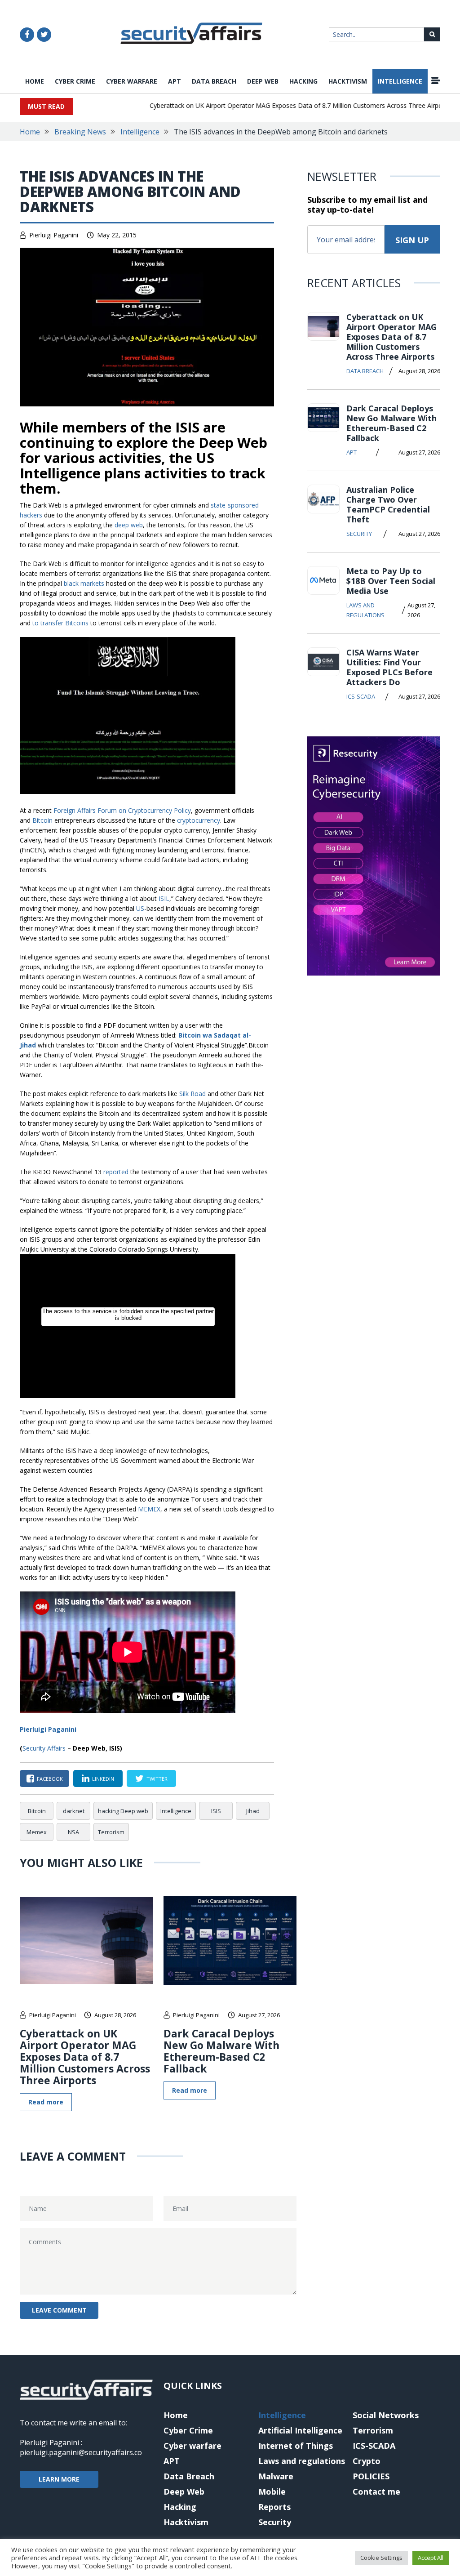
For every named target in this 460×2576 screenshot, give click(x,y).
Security (359, 534)
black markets (84, 583)
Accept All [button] (431, 2558)
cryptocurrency (199, 820)
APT (175, 81)
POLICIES (371, 2476)
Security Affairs (44, 1748)
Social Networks (386, 2415)
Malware (276, 2476)
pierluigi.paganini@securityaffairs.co (81, 2452)
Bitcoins (77, 623)
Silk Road (192, 1094)
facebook (50, 1779)
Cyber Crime (75, 81)
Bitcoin (42, 820)
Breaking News (80, 132)
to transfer (48, 623)
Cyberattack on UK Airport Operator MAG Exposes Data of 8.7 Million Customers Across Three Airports (279, 105)
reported (116, 1172)
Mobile (272, 2491)
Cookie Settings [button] (381, 2558)
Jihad (253, 1811)
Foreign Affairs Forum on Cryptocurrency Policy (122, 810)
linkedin (103, 1779)
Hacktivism (348, 81)
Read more (46, 2102)
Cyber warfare (132, 81)
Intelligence (400, 81)
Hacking (303, 81)
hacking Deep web (123, 1811)
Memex (37, 1832)
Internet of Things (296, 2446)
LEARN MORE (59, 2479)
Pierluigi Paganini (54, 235)
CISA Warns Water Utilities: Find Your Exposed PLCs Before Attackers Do (389, 667)
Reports (274, 2507)
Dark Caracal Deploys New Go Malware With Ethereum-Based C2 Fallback (221, 2051)
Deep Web (263, 81)
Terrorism (111, 1832)
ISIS (216, 1811)
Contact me (376, 2491)
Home (35, 81)
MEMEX (149, 1509)
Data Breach (214, 81)
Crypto (367, 2461)
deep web (129, 525)
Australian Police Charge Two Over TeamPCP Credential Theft (388, 504)
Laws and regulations (365, 610)
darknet (74, 1811)
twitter (157, 1779)
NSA (73, 1832)
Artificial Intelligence (300, 2430)
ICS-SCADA (361, 696)
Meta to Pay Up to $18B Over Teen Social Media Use (391, 581)
